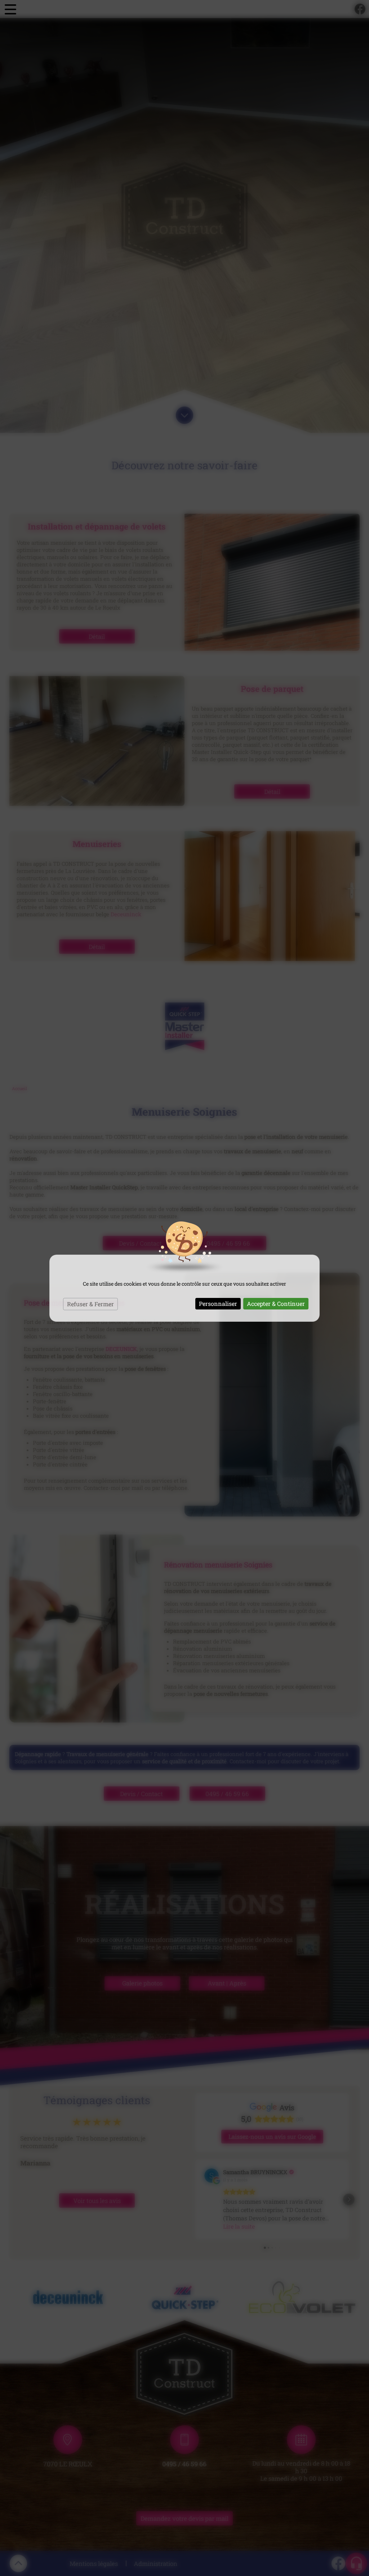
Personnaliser (218, 1304)
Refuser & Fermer (90, 1304)
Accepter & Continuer (276, 1304)
